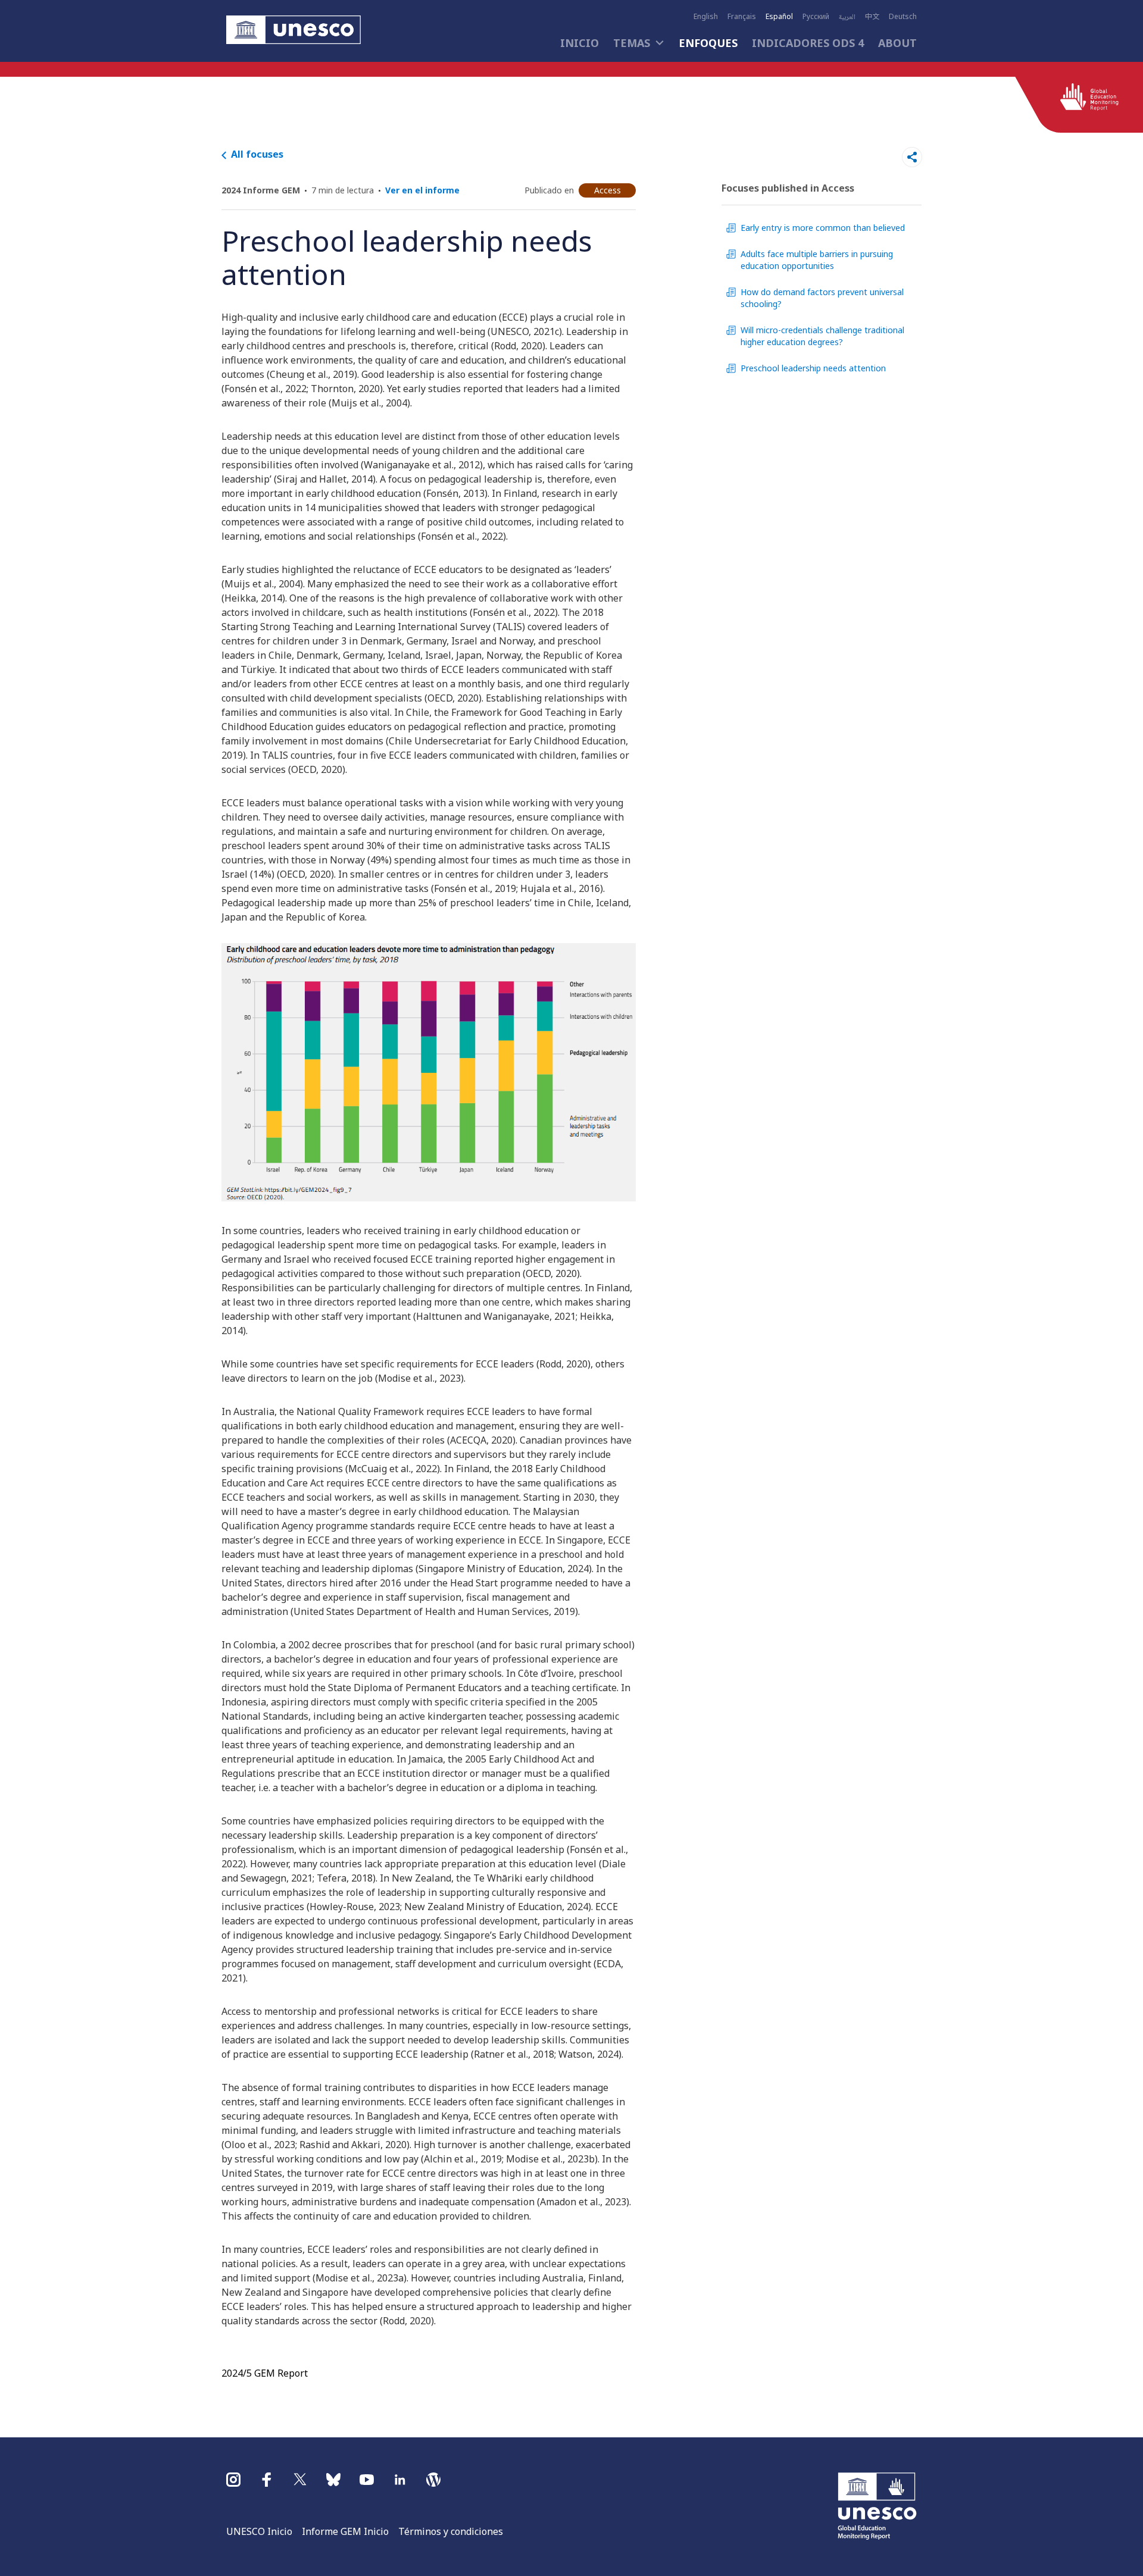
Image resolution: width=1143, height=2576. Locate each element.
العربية (847, 17)
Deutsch (903, 17)
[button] (293, 31)
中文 (872, 17)
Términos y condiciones (451, 2531)
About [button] (897, 43)
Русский (816, 17)
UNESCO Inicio (259, 2531)
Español (779, 17)
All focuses (257, 154)
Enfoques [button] (708, 43)
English (706, 17)
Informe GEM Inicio (345, 2531)
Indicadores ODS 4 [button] (808, 43)
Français (742, 17)
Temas (632, 43)
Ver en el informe (422, 190)
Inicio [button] (580, 43)
